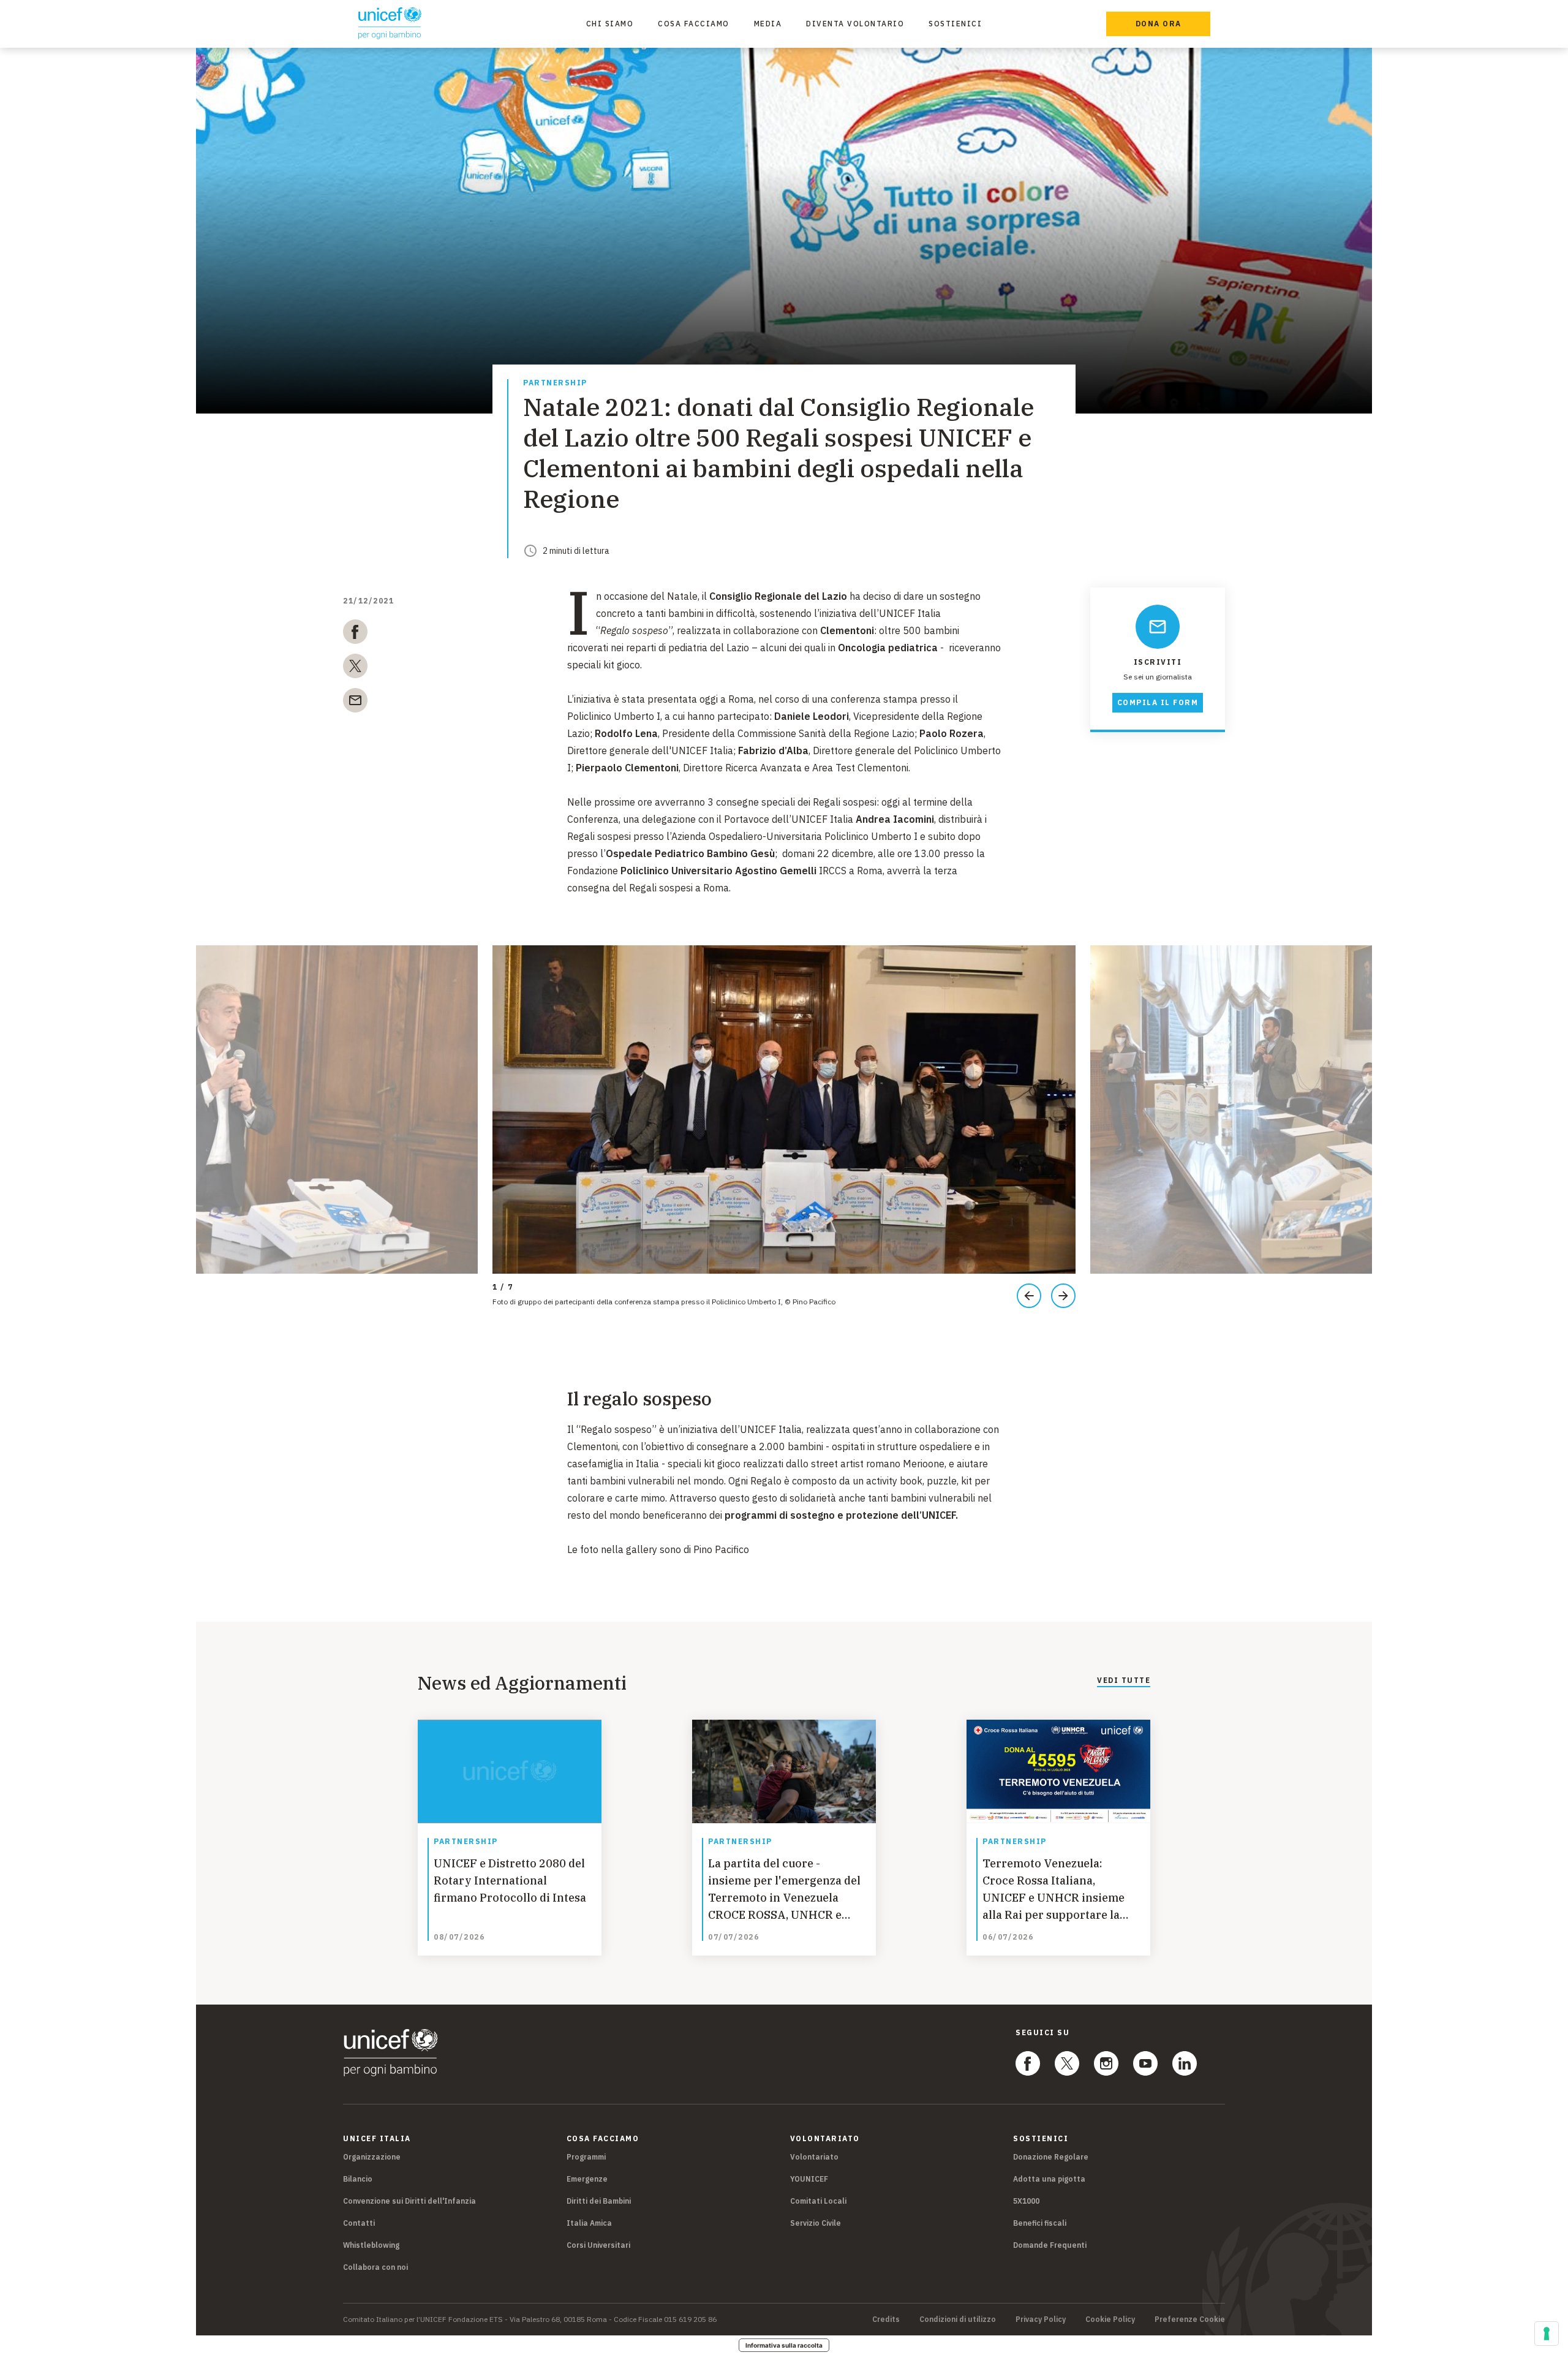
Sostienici (955, 24)
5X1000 (1026, 2201)
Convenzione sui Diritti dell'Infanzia (409, 2201)
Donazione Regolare (1051, 2157)
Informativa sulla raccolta (784, 2345)
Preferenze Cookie (1190, 2319)
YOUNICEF (809, 2179)
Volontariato (814, 2157)
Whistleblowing (371, 2245)
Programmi (586, 2157)
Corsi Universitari (598, 2245)
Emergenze (587, 2179)
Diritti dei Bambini (599, 2201)
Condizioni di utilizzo (958, 2319)
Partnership (555, 383)
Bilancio (358, 2179)
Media (768, 24)
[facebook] (355, 634)
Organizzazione (372, 2157)
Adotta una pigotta (1049, 2179)
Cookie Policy (1110, 2319)
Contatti (359, 2223)
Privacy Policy (1041, 2319)
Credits (886, 2319)
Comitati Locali (818, 2201)
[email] (355, 703)
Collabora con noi (375, 2267)
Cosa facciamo (694, 24)
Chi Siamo (610, 24)
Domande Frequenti (1050, 2245)
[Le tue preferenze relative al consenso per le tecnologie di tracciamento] (1547, 2334)
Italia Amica (589, 2223)
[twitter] (355, 668)
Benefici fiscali (1040, 2223)
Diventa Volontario (855, 24)
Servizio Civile (816, 2223)
